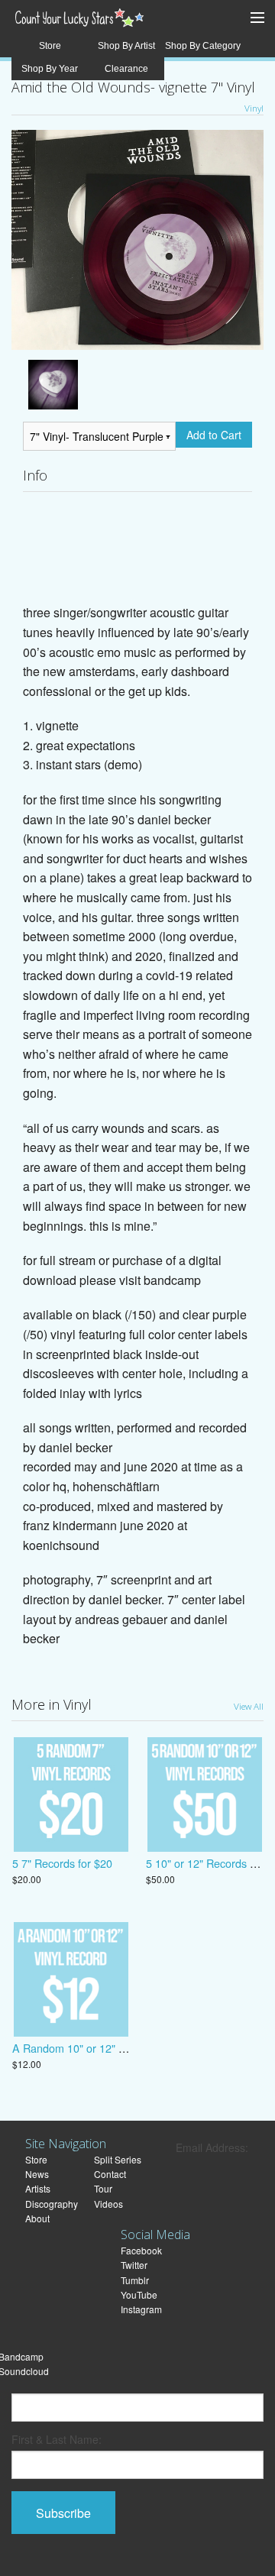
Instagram (141, 2309)
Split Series (118, 2159)
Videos (108, 2204)
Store (50, 46)
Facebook (141, 2250)
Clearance (126, 69)
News (37, 2174)
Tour (103, 2188)
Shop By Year (50, 69)
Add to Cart (214, 435)
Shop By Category (203, 46)
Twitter (134, 2265)
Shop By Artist (126, 46)
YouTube (139, 2294)
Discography (52, 2204)
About (37, 2218)
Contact (110, 2174)
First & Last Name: (57, 2439)
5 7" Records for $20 (62, 1863)
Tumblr (135, 2280)
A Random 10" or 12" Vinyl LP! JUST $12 (113, 2048)
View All (249, 1706)
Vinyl (254, 108)
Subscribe (63, 2513)
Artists (38, 2188)
